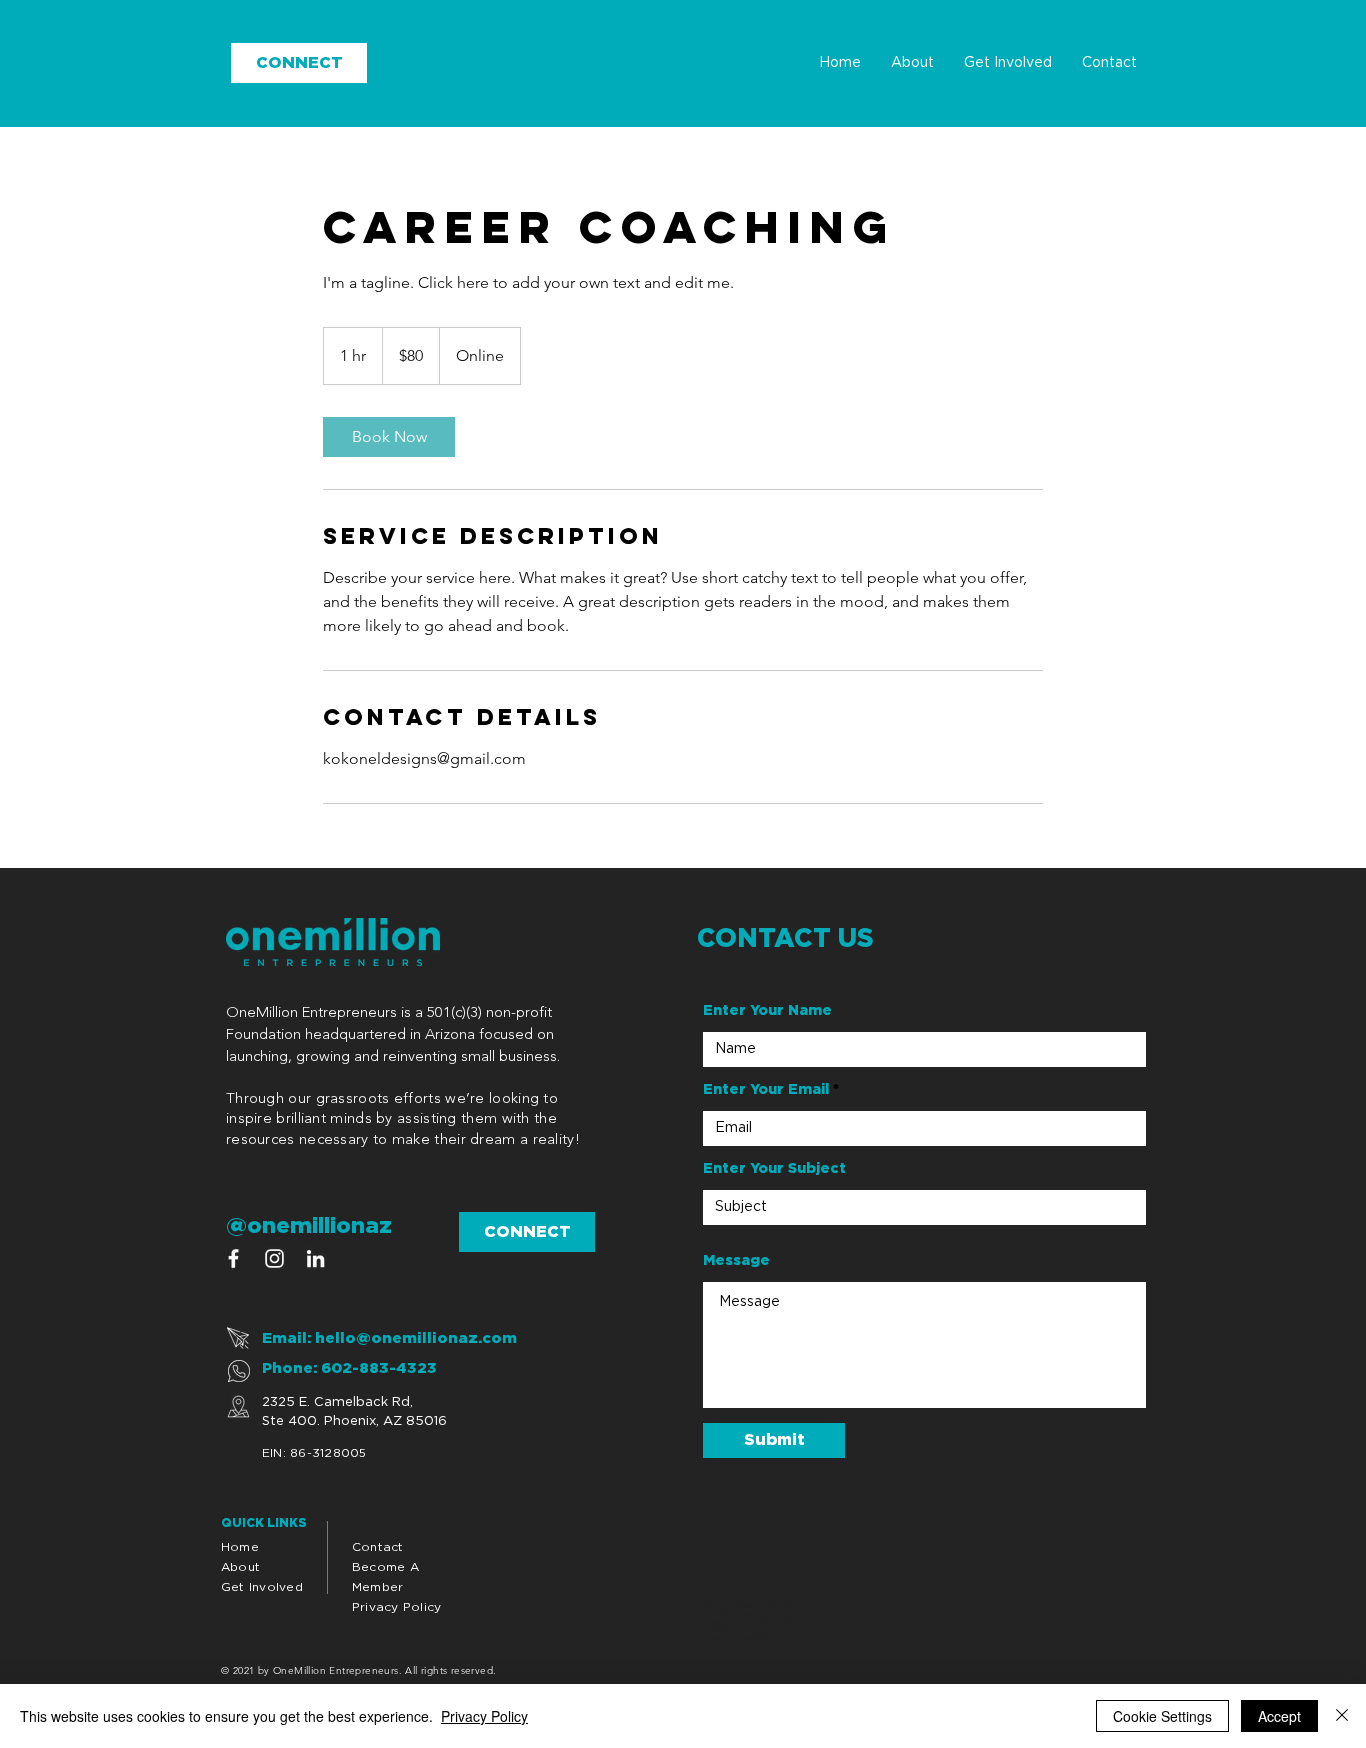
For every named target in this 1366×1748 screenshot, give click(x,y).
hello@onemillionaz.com (416, 1338)
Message (736, 1261)
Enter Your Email (766, 1090)
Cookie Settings (1162, 1716)
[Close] (1342, 1716)
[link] (389, 437)
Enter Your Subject (774, 1169)
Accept (1279, 1716)
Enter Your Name (767, 1011)
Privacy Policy (484, 1716)
